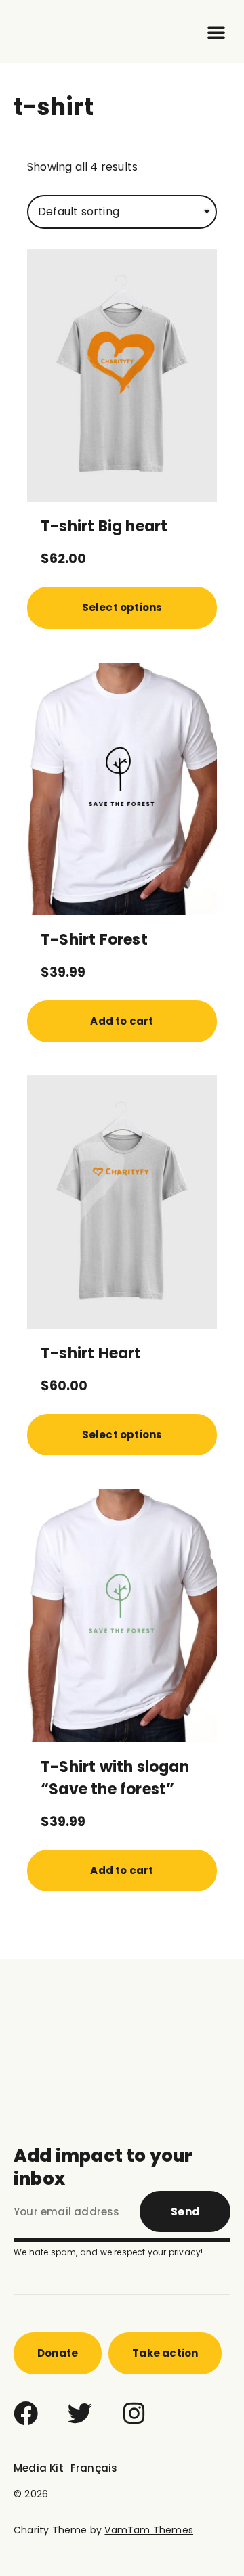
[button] (216, 32)
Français (94, 2468)
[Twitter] (80, 2414)
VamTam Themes (149, 2530)
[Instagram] (134, 2414)
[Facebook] (26, 2414)
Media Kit (39, 2468)
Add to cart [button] (122, 1021)
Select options (122, 607)
